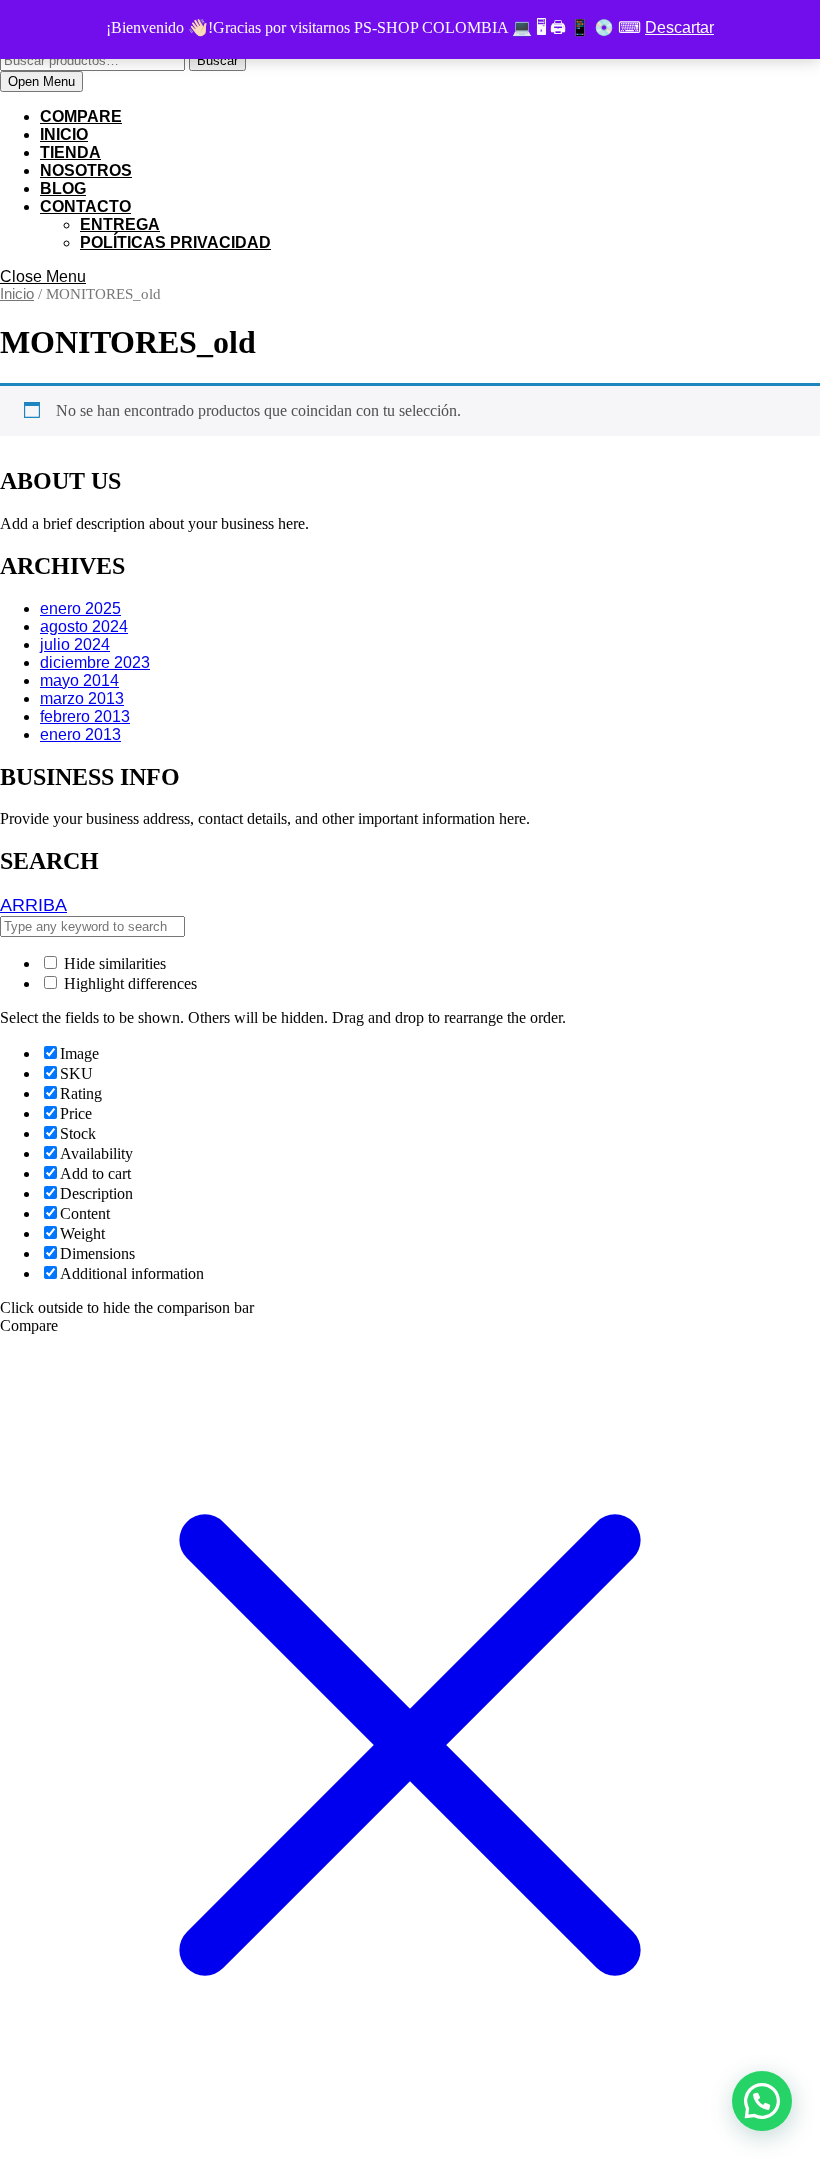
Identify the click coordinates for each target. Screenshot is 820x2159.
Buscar (217, 60)
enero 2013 (80, 734)
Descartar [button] (679, 27)
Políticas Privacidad (175, 242)
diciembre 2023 (95, 662)
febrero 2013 (85, 716)
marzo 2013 (82, 698)
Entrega (120, 224)
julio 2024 (75, 644)
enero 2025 (80, 608)
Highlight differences (128, 983)
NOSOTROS (86, 170)
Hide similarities (113, 963)
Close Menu (43, 276)
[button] (762, 2101)
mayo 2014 (79, 680)
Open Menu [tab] (45, 82)
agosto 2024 (84, 626)
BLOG (63, 188)
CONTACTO (85, 206)
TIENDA (70, 152)
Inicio (17, 294)
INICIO (64, 134)
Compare (81, 116)
